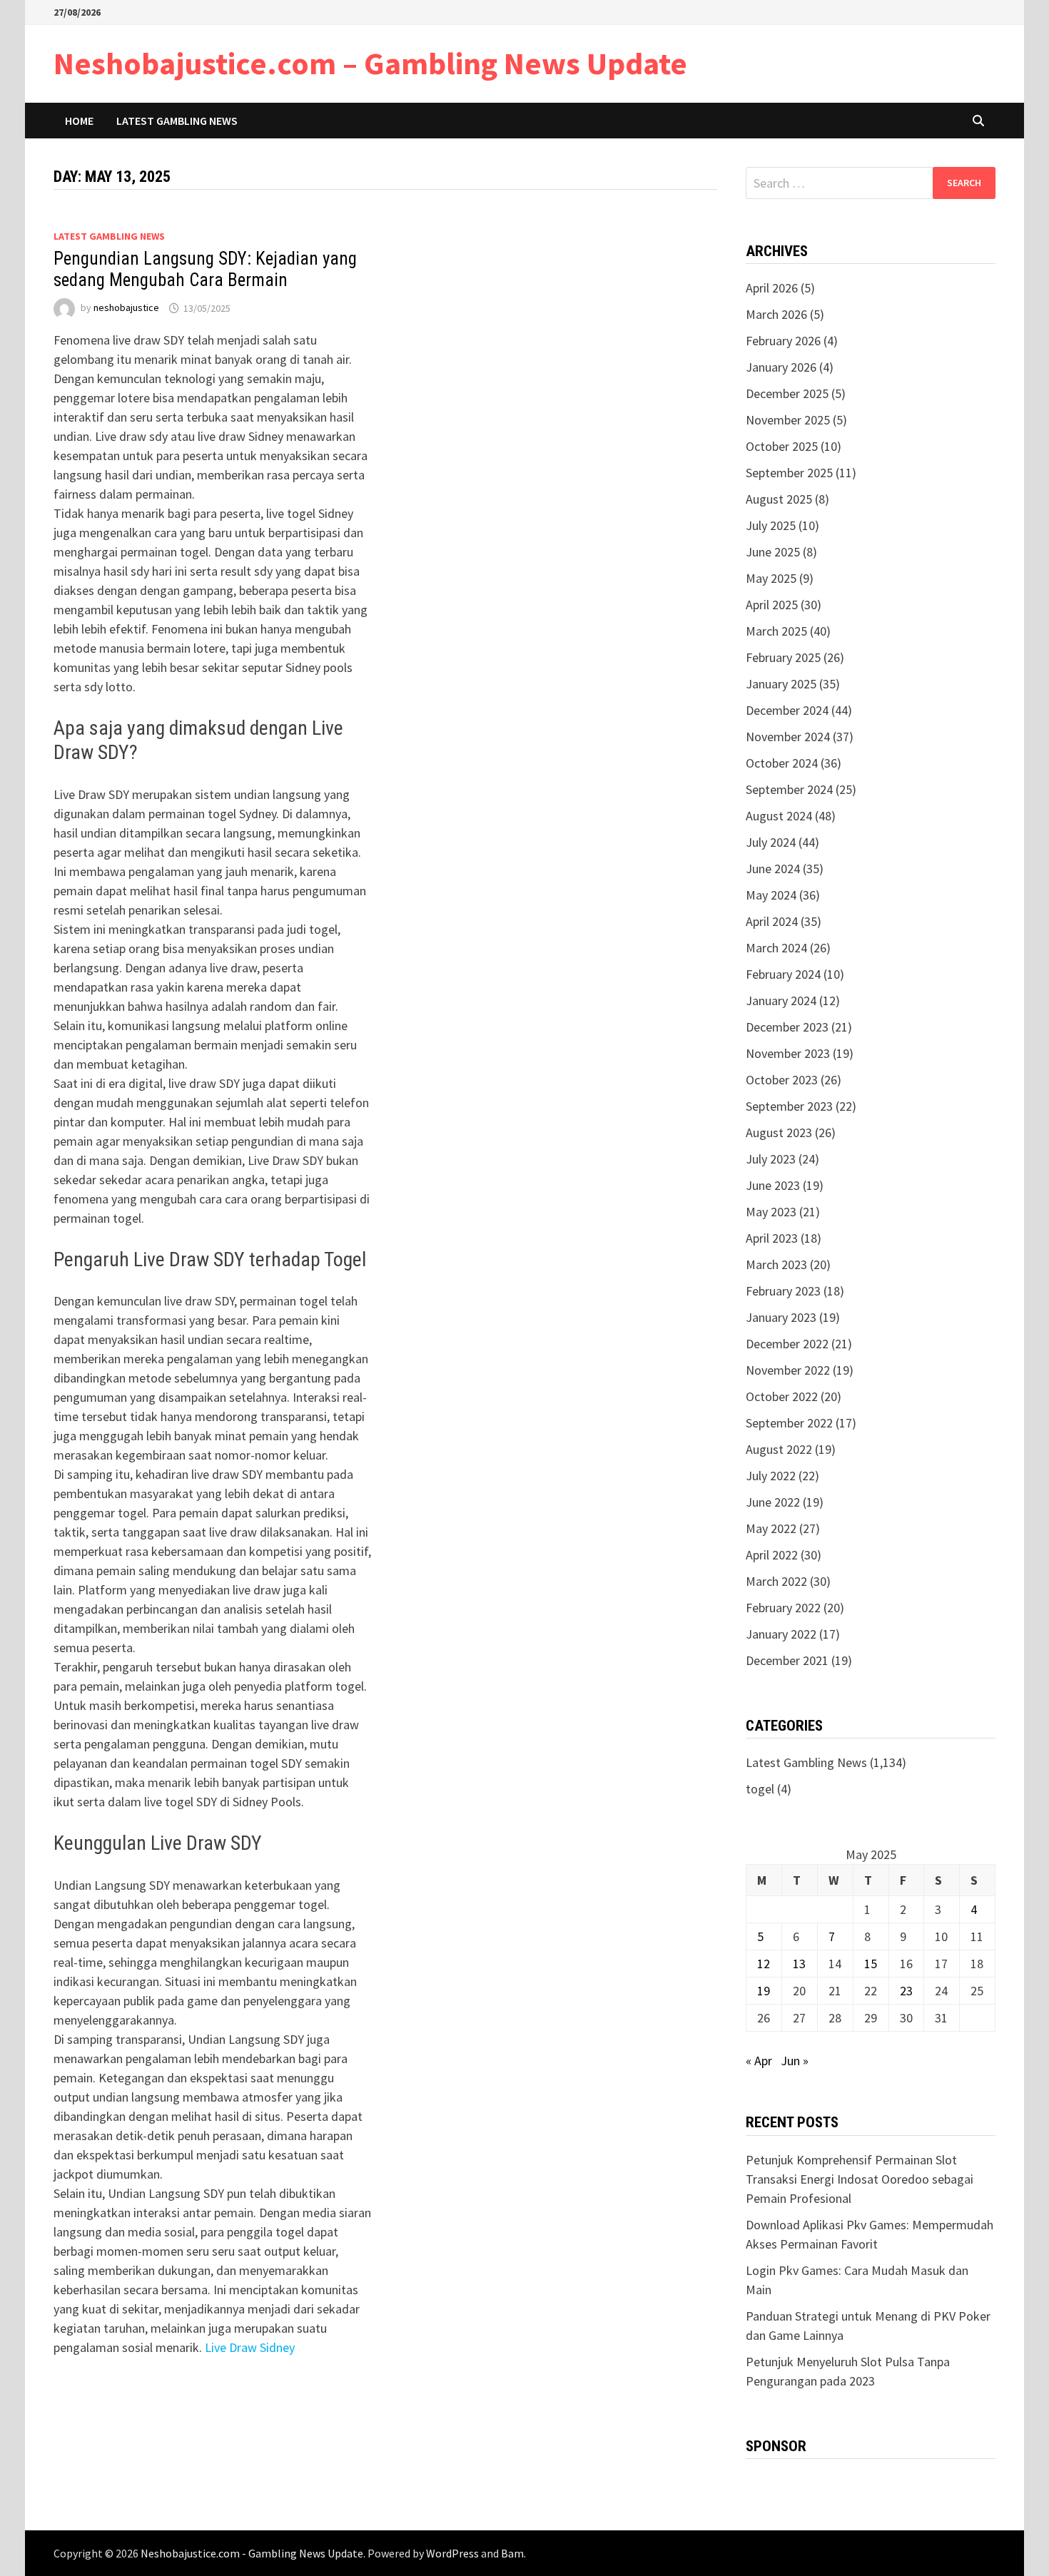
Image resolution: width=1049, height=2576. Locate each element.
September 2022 (789, 1423)
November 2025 (788, 420)
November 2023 (788, 1053)
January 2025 (781, 684)
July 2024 (771, 842)
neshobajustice (126, 308)
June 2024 (773, 869)
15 (871, 1964)
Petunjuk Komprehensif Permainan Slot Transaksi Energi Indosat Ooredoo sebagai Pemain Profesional (860, 2179)
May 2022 (771, 1528)
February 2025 (783, 657)
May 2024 (771, 895)
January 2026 (781, 367)
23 (906, 1991)
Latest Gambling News (177, 121)
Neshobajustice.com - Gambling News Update (252, 2553)
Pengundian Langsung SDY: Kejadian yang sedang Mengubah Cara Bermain (205, 269)
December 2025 (787, 393)
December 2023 (787, 1027)
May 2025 (771, 578)
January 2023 (781, 1317)
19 (764, 1991)
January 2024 (781, 1001)
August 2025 (779, 499)
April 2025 (772, 605)
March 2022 (776, 1581)
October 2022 (782, 1396)
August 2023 (779, 1132)
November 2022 (788, 1370)
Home (79, 121)
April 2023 (772, 1238)
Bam (512, 2553)
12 (764, 1964)
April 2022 (772, 1555)
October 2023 (782, 1080)
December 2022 (787, 1344)
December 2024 (787, 710)
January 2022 (781, 1634)
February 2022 (783, 1608)
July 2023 (771, 1159)
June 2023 (773, 1185)
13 (799, 1964)
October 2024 (782, 763)
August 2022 (779, 1449)
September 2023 (789, 1106)
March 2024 (776, 948)
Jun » (795, 2061)
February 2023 (783, 1291)
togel (760, 1789)
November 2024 (788, 737)
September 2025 (789, 473)
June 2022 (773, 1502)
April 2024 (772, 921)
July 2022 (771, 1476)
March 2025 (776, 631)
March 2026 (776, 314)
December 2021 (787, 1660)
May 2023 (771, 1212)
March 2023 (776, 1264)
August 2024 (779, 816)
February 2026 (783, 341)
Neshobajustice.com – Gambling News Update (370, 63)
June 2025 (773, 552)
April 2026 (772, 288)
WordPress (452, 2553)
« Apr (759, 2061)
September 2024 (789, 789)
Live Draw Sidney (250, 2347)
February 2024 (783, 974)
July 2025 (771, 525)
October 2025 (782, 446)
